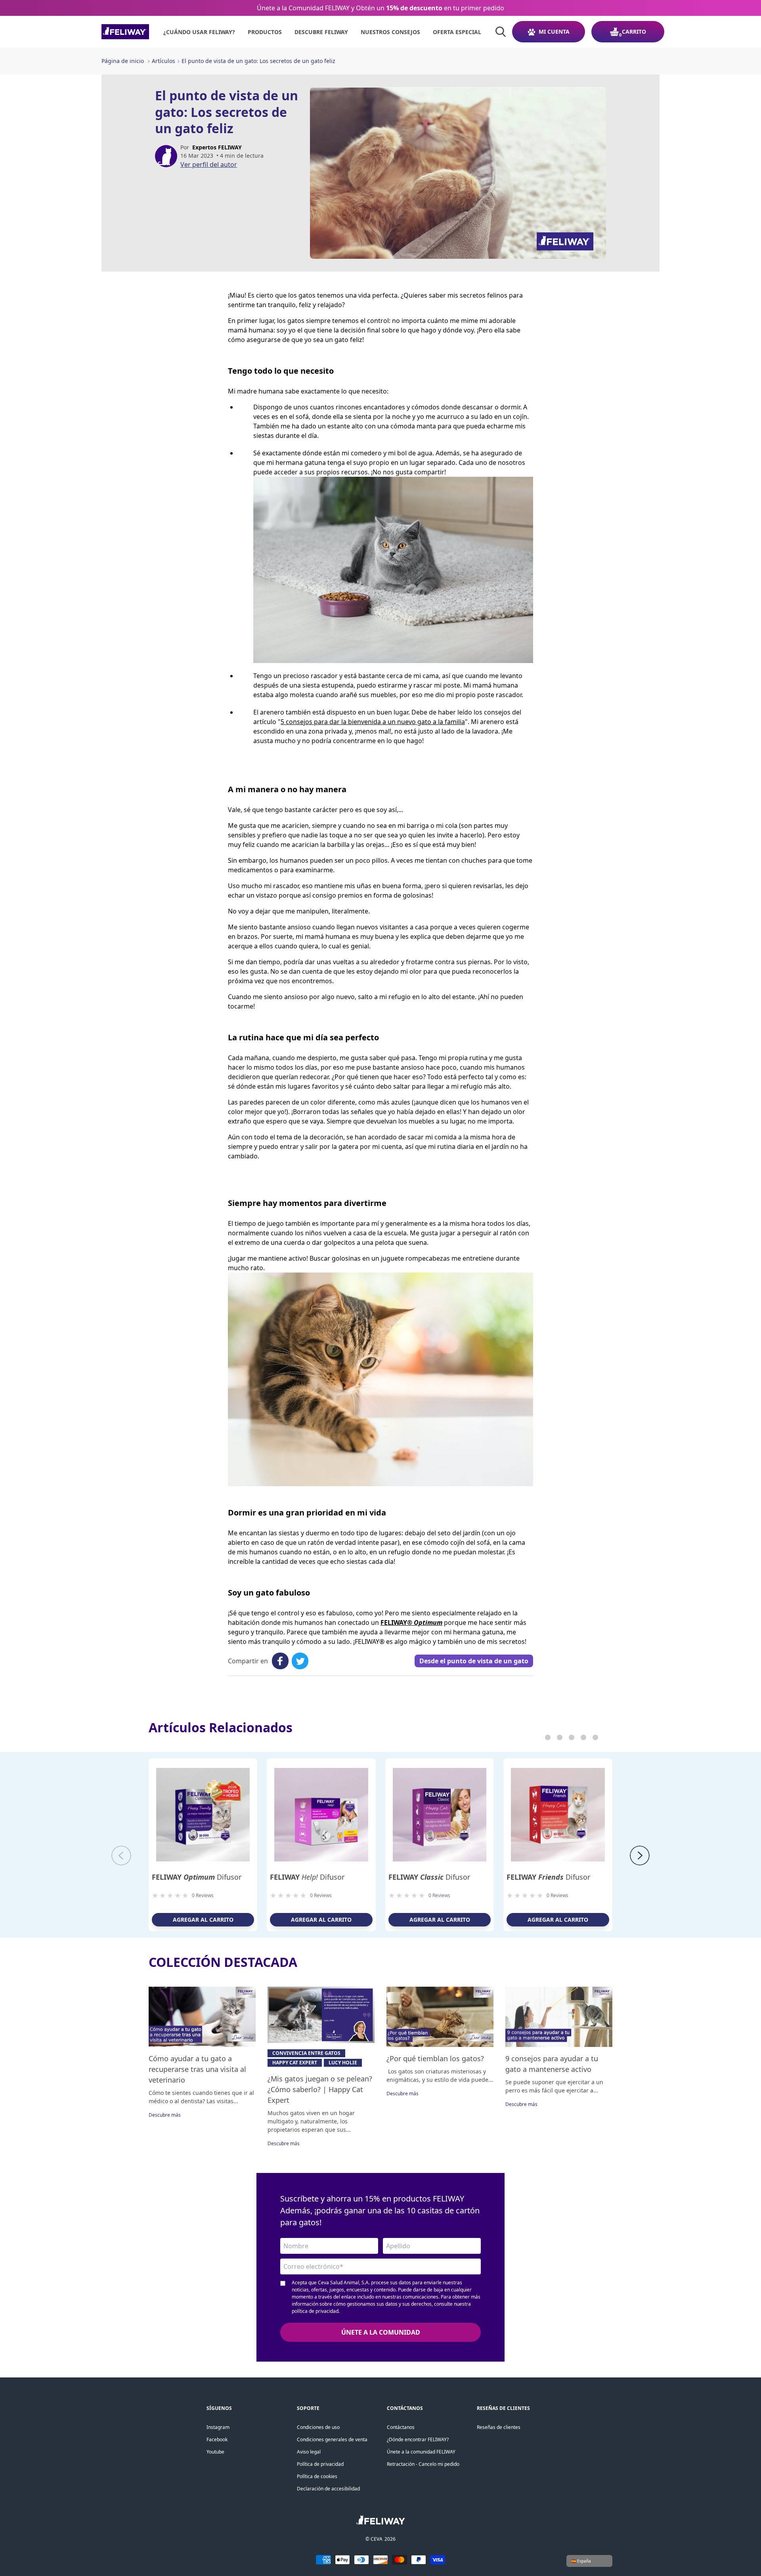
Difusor (197, 1877)
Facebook (217, 2439)
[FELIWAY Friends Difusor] (558, 1815)
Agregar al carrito (203, 1920)
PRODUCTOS (265, 32)
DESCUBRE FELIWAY (321, 32)
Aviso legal (309, 2452)
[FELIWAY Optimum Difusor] (203, 1815)
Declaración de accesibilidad (328, 2489)
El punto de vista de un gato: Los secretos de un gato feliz (258, 61)
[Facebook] (280, 1661)
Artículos (163, 61)
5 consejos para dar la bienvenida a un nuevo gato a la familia (373, 722)
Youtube (215, 2452)
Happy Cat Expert (295, 2063)
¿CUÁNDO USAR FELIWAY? (199, 32)
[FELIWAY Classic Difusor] (440, 1815)
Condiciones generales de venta (332, 2439)
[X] (300, 1661)
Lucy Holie (343, 2063)
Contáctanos (401, 2427)
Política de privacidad (320, 2464)
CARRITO (634, 32)
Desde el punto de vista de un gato (474, 1661)
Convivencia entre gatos (306, 2053)
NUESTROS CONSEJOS (390, 32)
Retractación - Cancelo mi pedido (423, 2464)
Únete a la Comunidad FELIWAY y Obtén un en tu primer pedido (380, 8)
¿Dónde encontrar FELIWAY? (418, 2439)
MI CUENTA (554, 32)
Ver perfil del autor (209, 164)
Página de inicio (123, 61)
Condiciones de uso (318, 2427)
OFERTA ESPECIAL (457, 32)
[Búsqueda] (501, 32)
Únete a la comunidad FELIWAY (421, 2452)
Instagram (218, 2427)
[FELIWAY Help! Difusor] (321, 1815)
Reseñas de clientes (499, 2427)
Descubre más (165, 2115)
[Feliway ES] (125, 32)
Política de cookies (317, 2476)
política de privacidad (315, 2311)
